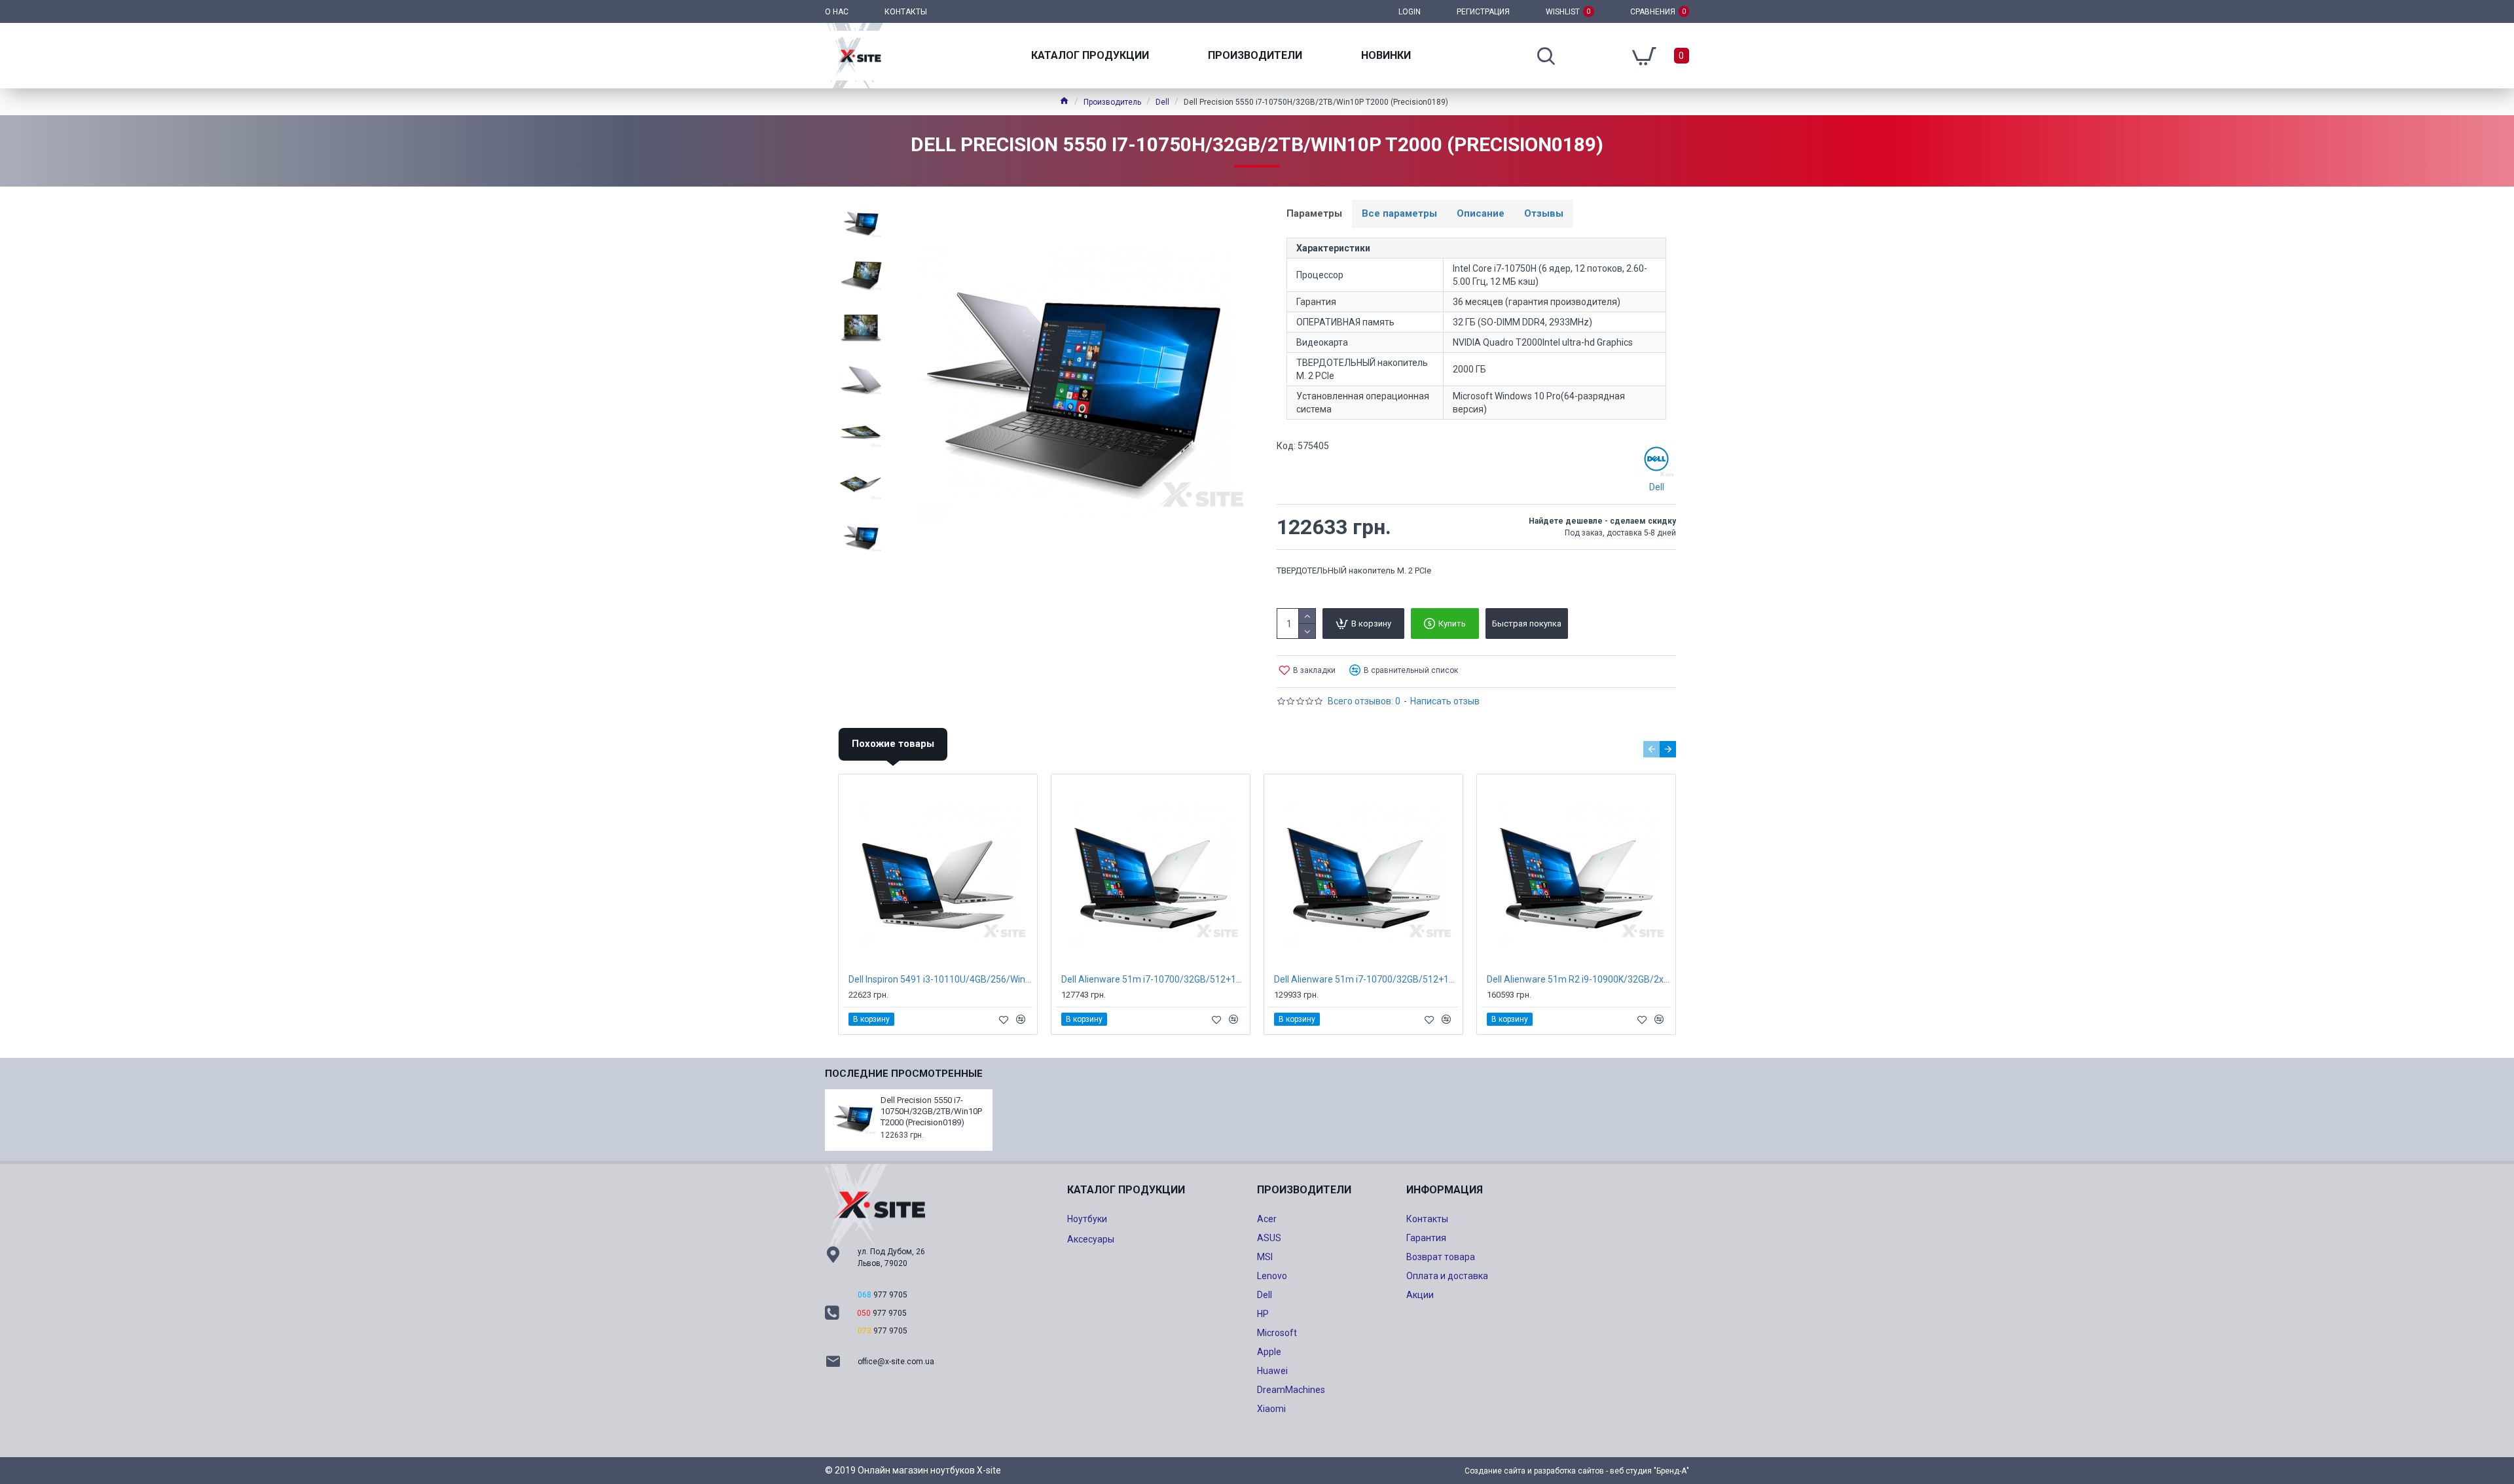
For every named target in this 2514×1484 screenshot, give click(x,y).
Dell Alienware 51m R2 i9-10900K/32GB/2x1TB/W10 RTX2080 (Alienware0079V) (1579, 979)
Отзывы (1544, 213)
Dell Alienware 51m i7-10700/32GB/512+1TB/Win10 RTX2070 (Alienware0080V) (1153, 979)
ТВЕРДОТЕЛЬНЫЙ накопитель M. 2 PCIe (1354, 570)
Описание (1481, 213)
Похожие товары (893, 744)
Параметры (1314, 213)
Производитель (1112, 102)
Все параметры (1399, 213)
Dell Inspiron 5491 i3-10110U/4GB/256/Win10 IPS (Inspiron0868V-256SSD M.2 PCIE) (940, 979)
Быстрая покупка (1527, 624)
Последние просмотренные (904, 1074)
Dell (1162, 102)
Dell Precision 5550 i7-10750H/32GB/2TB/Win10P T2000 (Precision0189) (931, 1111)
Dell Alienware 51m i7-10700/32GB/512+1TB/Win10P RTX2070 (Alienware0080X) (1366, 979)
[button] (1651, 749)
